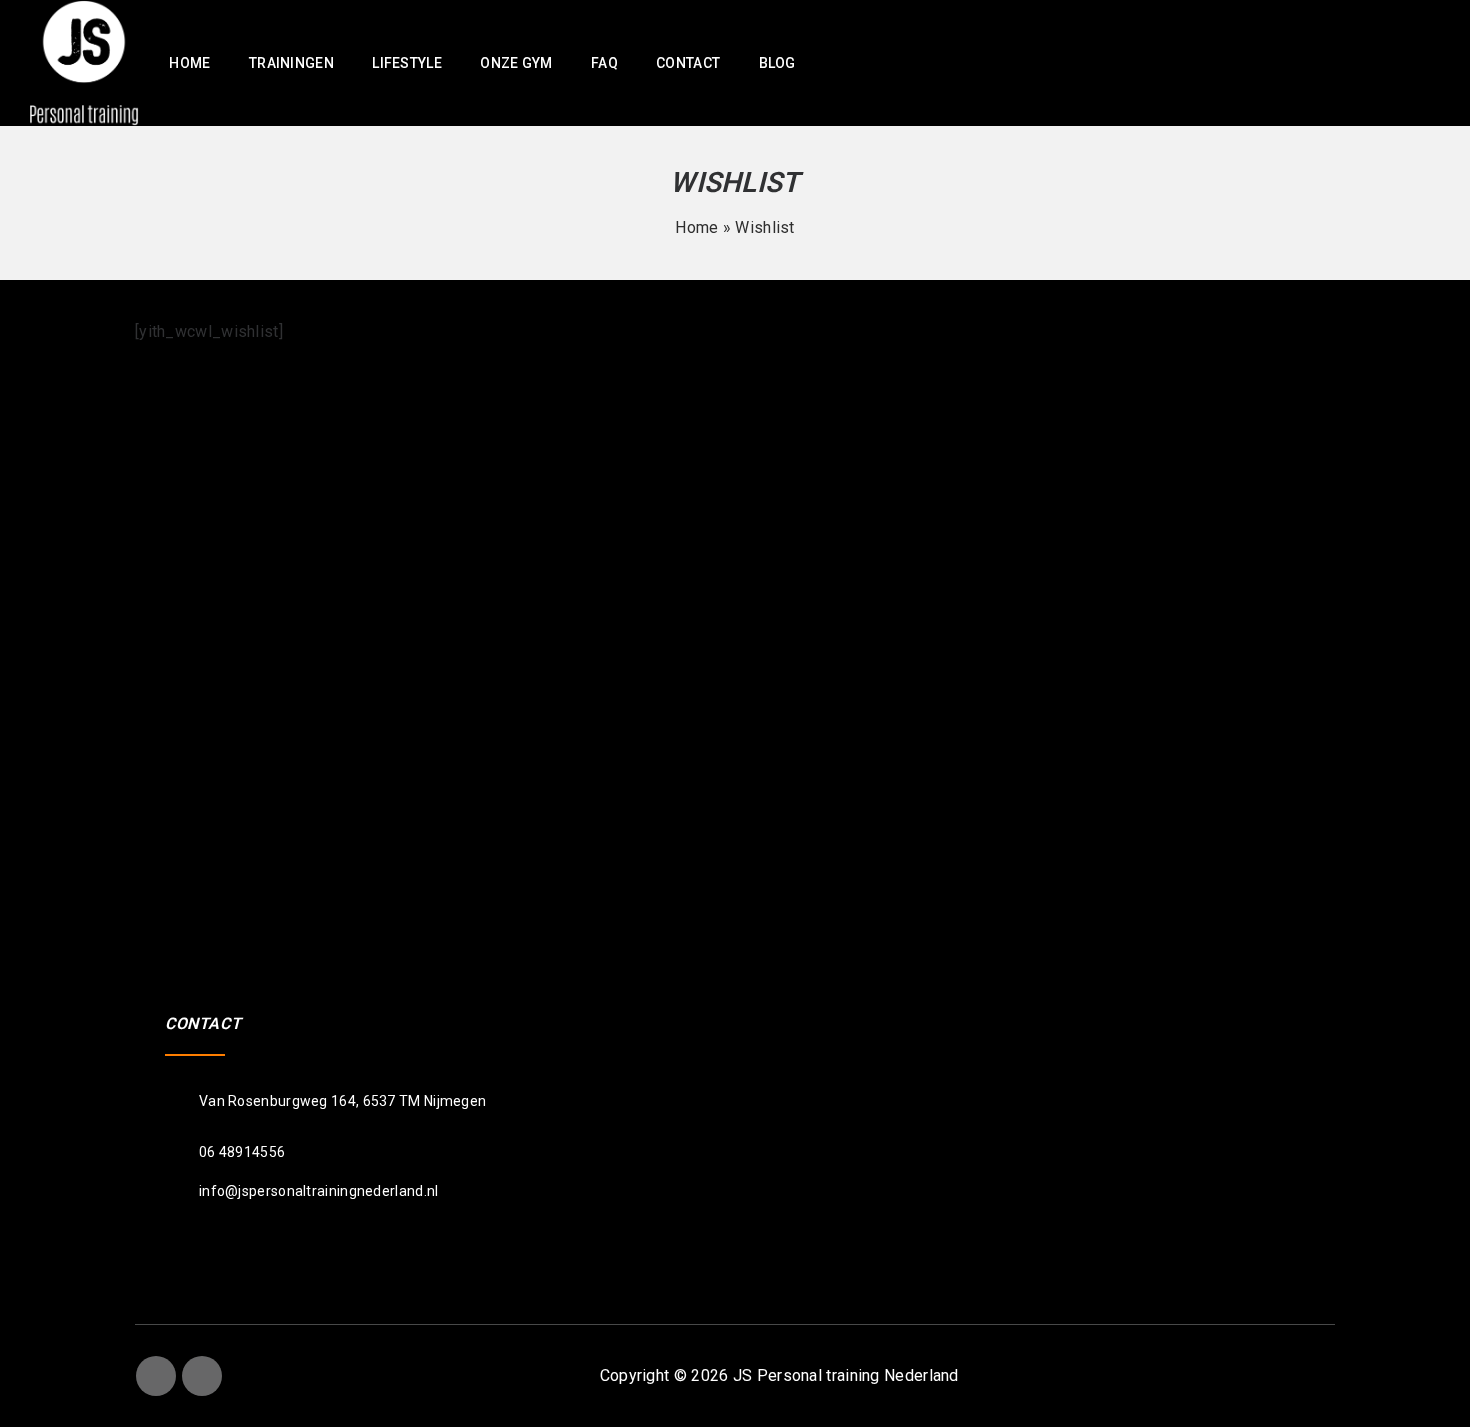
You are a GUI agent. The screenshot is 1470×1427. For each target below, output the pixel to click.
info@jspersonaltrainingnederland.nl (319, 1191)
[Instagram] (202, 1376)
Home (696, 227)
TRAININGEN (291, 63)
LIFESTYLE (407, 63)
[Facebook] (156, 1376)
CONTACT (688, 63)
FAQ (604, 63)
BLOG (777, 63)
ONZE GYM (516, 63)
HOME (189, 63)
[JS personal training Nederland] (84, 61)
